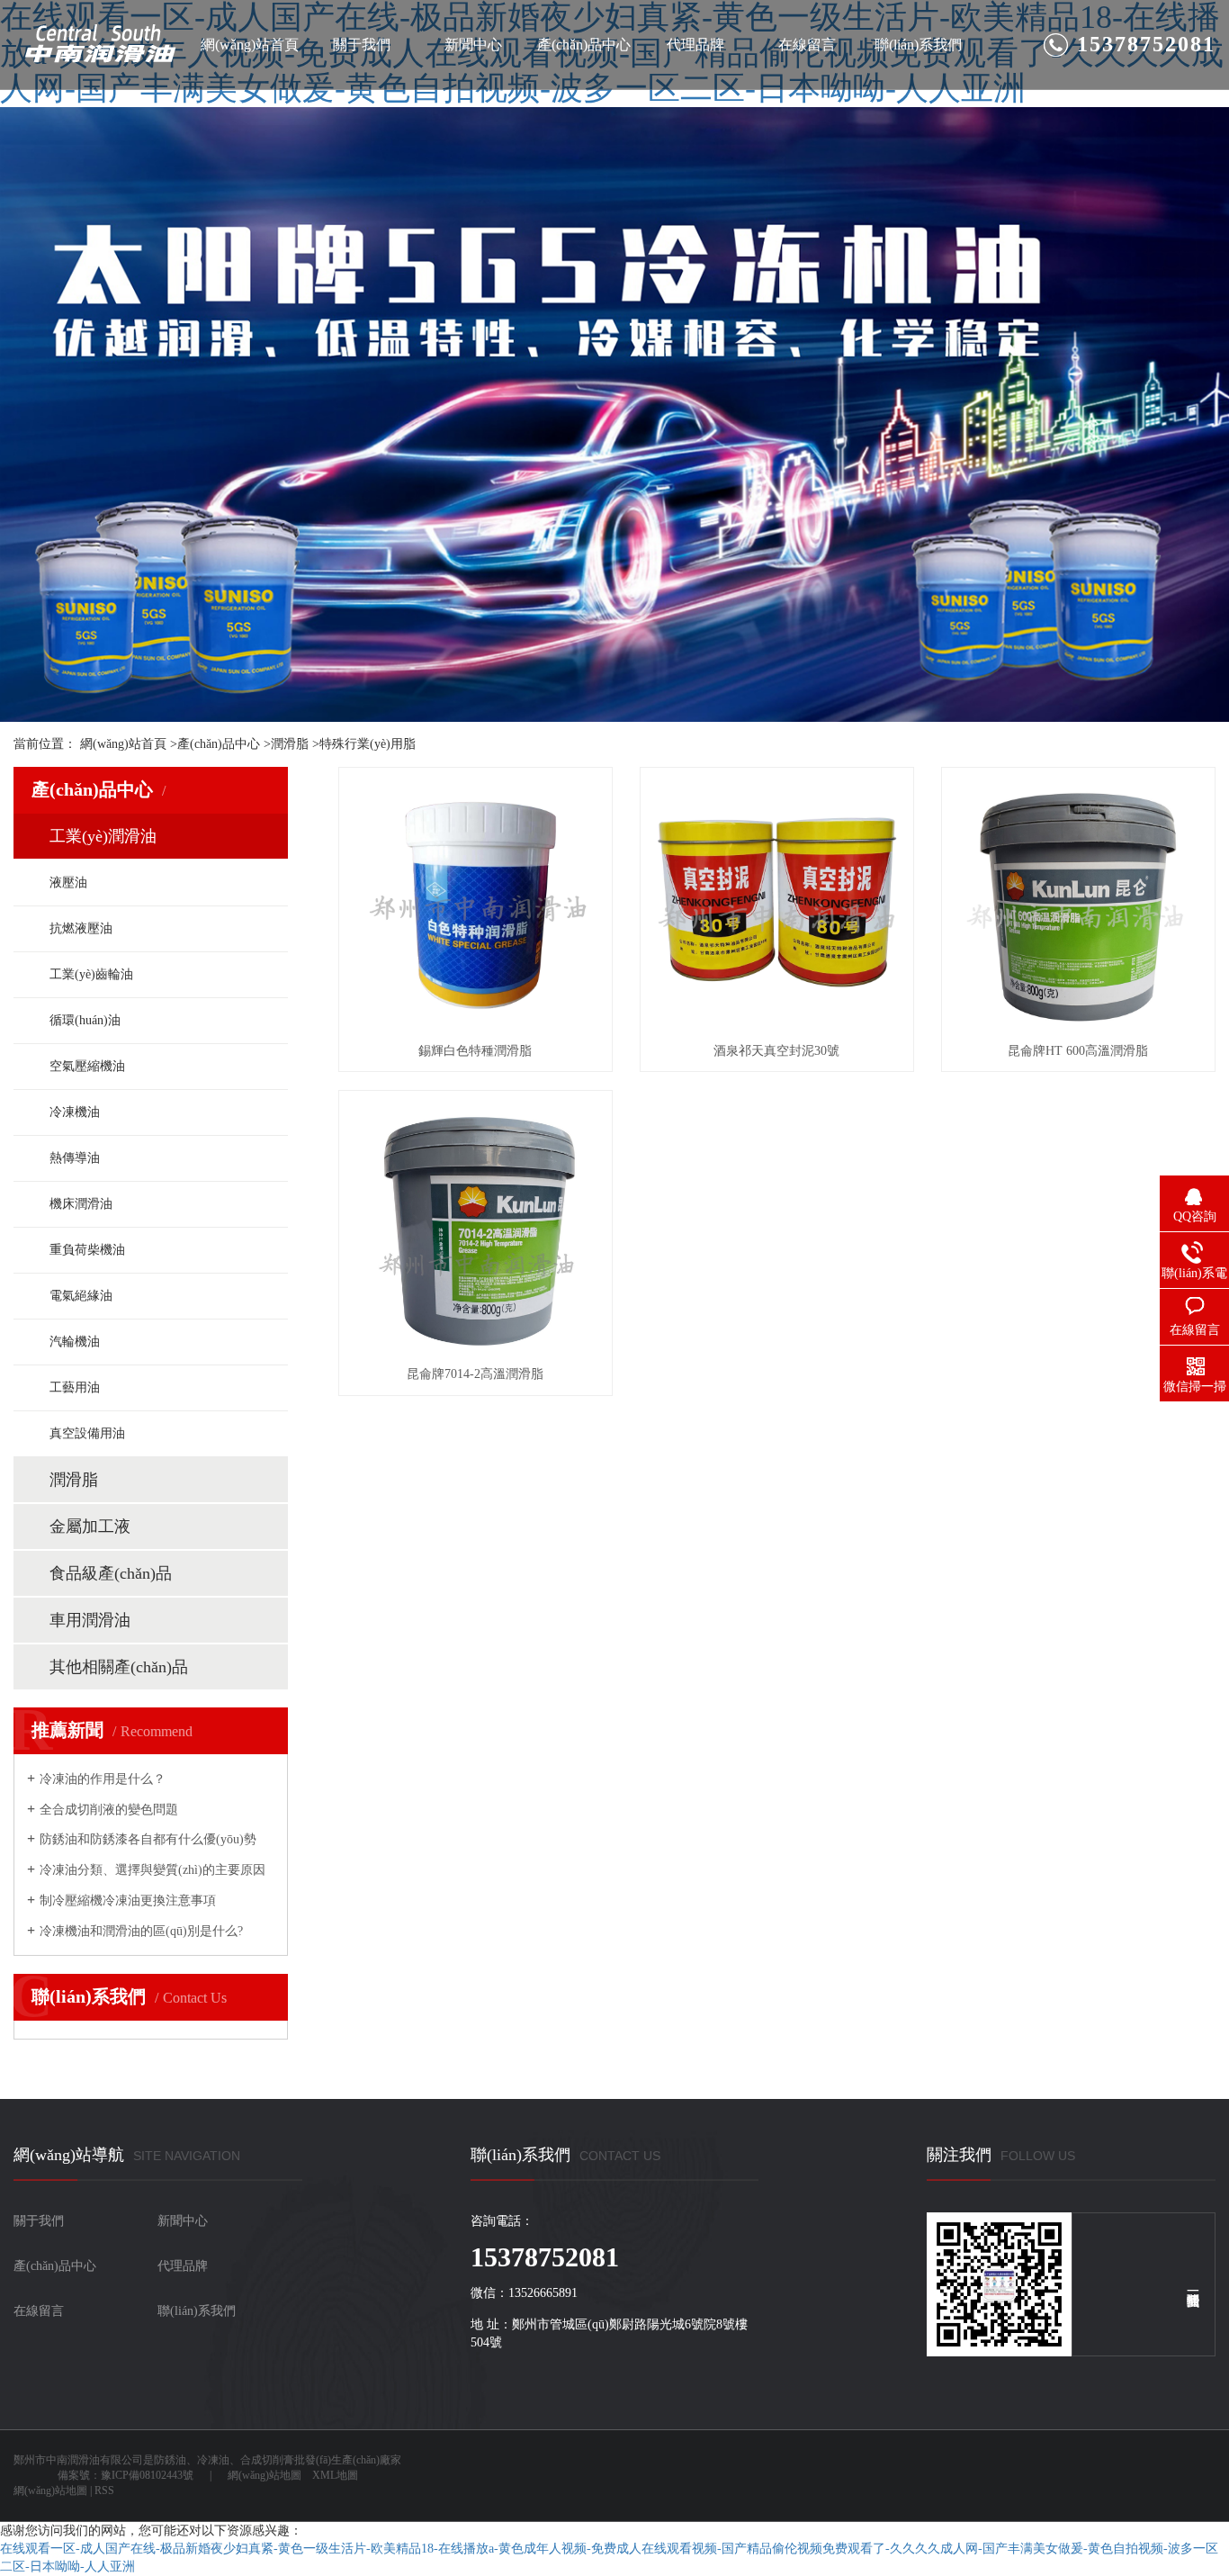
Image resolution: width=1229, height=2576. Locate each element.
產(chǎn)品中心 (584, 45)
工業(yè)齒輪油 (91, 974)
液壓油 (68, 883)
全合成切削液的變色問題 (109, 1810)
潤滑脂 (290, 744)
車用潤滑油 (90, 1620)
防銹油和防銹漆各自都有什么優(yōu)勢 (148, 1839)
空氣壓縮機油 (87, 1066)
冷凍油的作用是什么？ (103, 1779)
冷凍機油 (75, 1112)
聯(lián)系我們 (918, 45)
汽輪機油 (75, 1342)
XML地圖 (335, 2475)
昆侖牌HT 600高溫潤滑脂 (1078, 1051)
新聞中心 (473, 45)
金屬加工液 (90, 1527)
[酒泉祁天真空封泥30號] (777, 904)
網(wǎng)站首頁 (250, 45)
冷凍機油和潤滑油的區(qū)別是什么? (141, 1931)
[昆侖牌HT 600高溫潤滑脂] (1078, 904)
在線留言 (807, 45)
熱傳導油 (75, 1158)
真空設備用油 (87, 1433)
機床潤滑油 (81, 1204)
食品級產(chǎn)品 (111, 1573)
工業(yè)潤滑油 (103, 836)
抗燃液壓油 (81, 928)
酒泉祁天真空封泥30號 (776, 1051)
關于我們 (362, 45)
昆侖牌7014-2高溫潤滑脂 (475, 1374)
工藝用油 (75, 1387)
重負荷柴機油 (87, 1250)
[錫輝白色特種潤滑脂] (475, 904)
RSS (104, 2490)
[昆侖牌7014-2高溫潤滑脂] (475, 1227)
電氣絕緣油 (81, 1296)
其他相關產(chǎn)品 (119, 1667)
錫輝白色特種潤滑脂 (475, 1051)
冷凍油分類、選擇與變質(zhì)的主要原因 (153, 1870)
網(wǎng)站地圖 (265, 2475)
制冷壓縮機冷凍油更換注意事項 (128, 1900)
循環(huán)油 (85, 1020)
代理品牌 (695, 45)
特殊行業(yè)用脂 (368, 744)
